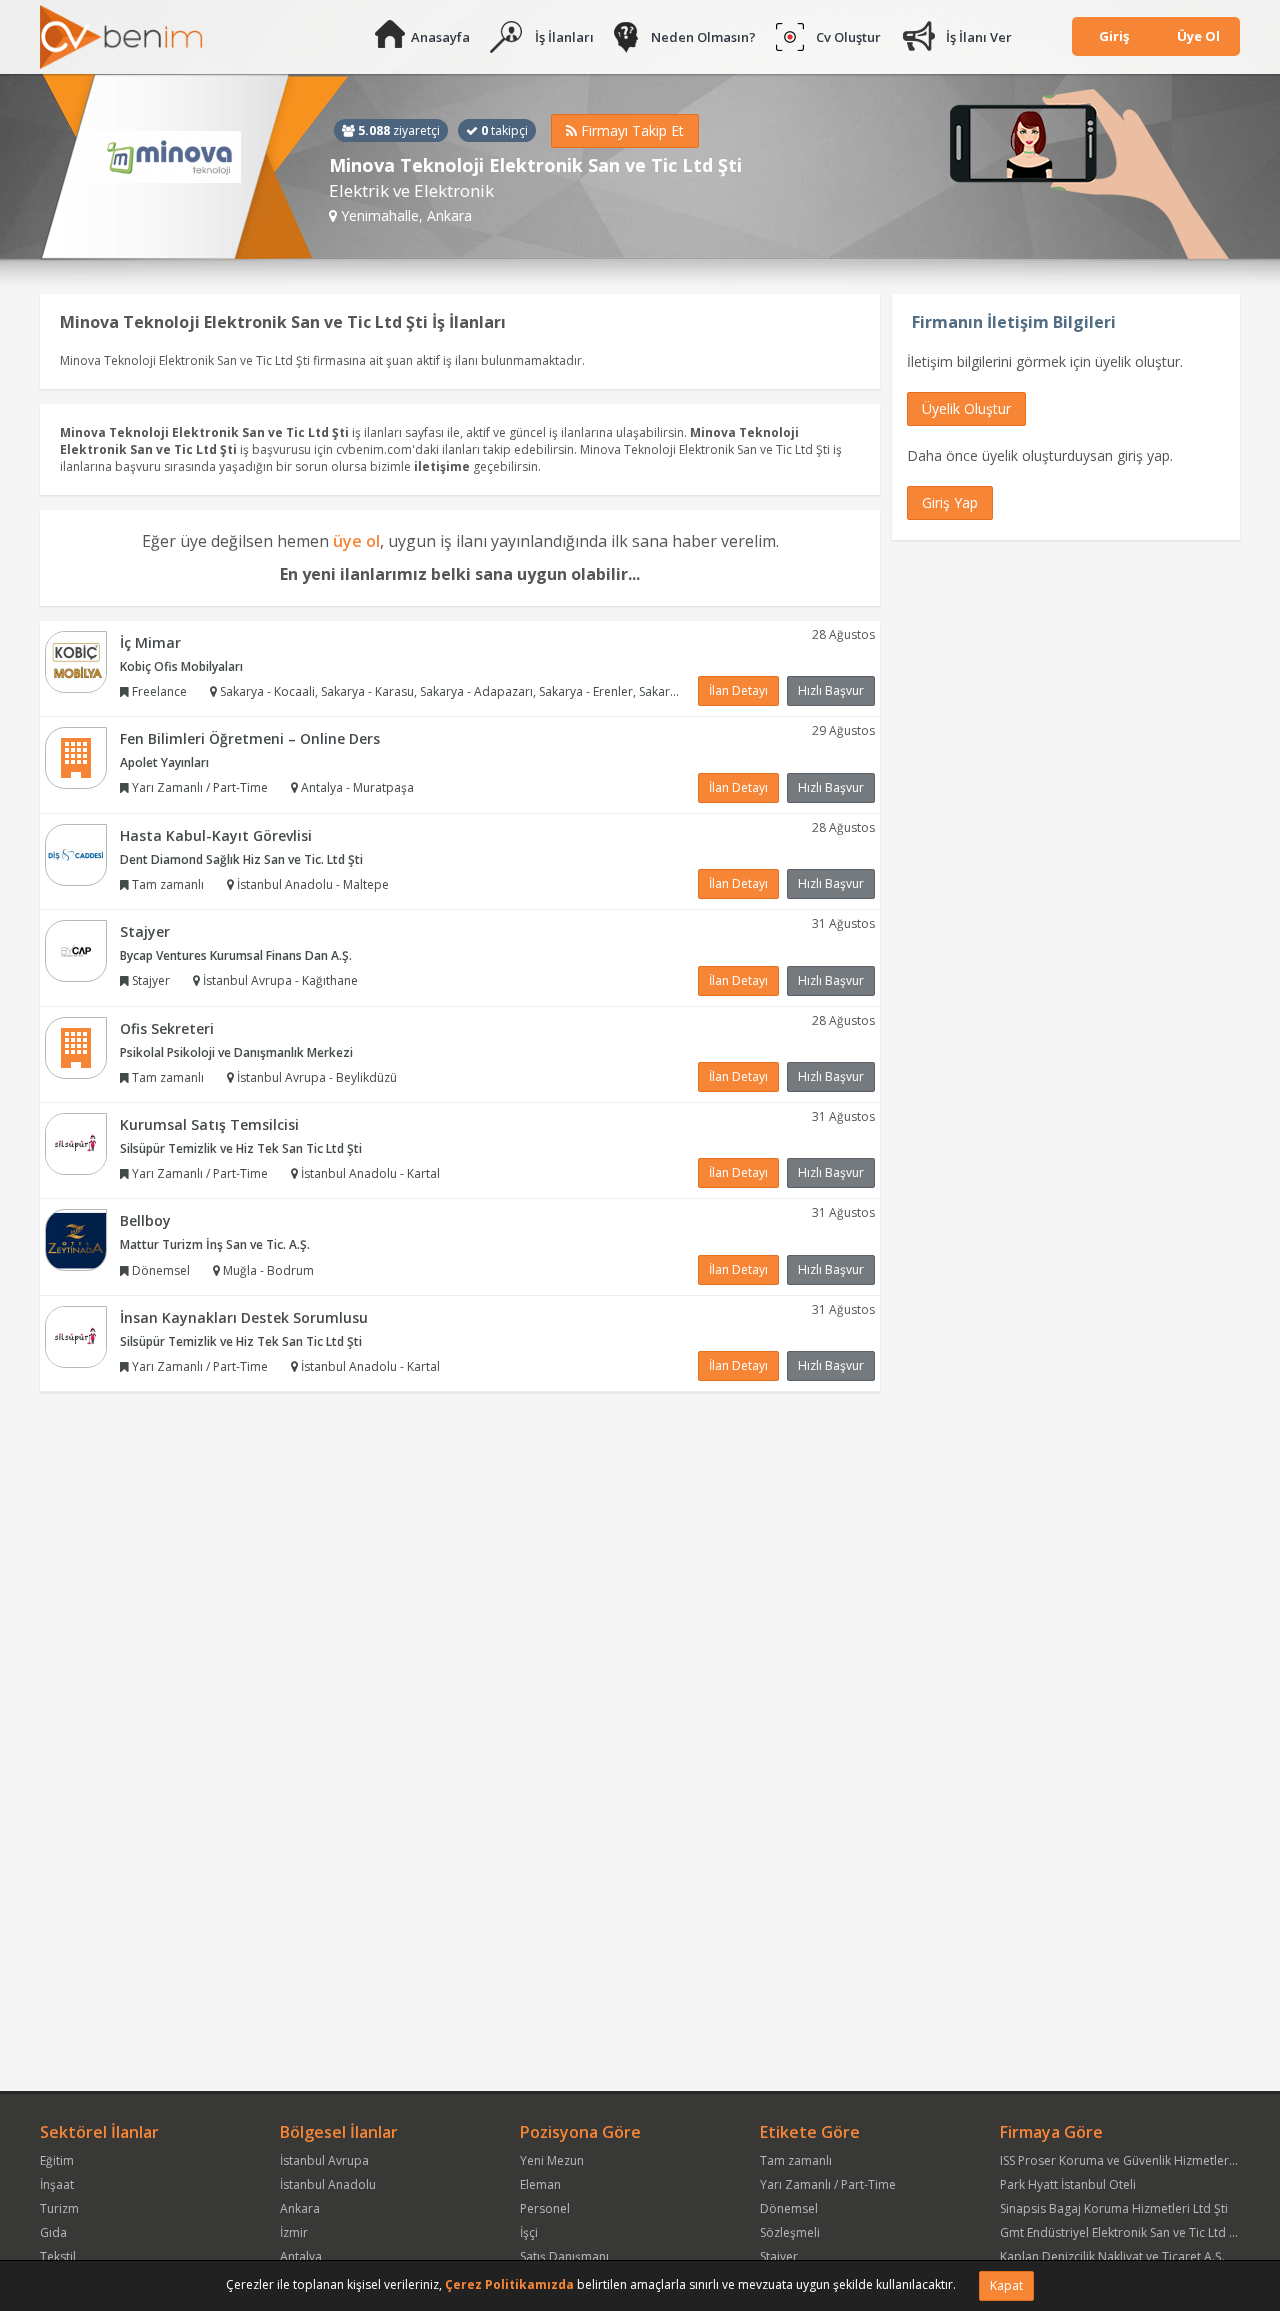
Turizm (59, 2208)
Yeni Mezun (552, 2160)
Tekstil (58, 2256)
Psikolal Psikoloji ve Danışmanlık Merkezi (236, 1052)
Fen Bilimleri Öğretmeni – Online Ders (250, 738)
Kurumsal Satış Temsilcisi (209, 1124)
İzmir (294, 2232)
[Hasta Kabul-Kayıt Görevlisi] (76, 853)
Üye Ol (1198, 36)
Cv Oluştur (848, 37)
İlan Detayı (738, 690)
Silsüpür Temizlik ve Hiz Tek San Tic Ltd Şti (241, 1148)
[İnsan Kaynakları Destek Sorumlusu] (76, 1335)
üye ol (356, 541)
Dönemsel (789, 2208)
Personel (545, 2208)
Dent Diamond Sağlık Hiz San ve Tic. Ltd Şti (241, 859)
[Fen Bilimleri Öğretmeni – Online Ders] (76, 756)
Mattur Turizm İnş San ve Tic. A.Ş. (215, 1244)
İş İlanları (564, 37)
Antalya (301, 2256)
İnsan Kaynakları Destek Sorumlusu (244, 1317)
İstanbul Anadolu (328, 2184)
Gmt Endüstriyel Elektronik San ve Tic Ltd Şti (1121, 2232)
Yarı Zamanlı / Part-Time (828, 2184)
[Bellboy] (76, 1239)
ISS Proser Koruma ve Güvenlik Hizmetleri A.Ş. (1128, 2160)
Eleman (540, 2184)
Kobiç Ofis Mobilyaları (181, 666)
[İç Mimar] (76, 660)
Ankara (300, 2208)
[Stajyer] (76, 949)
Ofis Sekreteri (167, 1028)
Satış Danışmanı (564, 2256)
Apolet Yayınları (164, 762)
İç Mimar (150, 642)
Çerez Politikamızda (509, 2284)
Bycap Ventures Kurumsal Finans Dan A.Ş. (236, 955)
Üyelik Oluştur (966, 408)
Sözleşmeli (790, 2232)
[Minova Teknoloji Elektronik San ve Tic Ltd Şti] (194, 167)
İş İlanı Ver (979, 37)
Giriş (1114, 36)
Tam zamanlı (796, 2160)
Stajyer (145, 931)
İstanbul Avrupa (324, 2160)
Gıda (53, 2232)
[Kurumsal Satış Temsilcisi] (76, 1142)
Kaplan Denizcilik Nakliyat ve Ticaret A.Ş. (1112, 2256)
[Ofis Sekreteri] (76, 1046)
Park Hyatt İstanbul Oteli (1068, 2184)
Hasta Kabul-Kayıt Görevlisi (216, 835)
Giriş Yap (950, 502)
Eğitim (57, 2160)
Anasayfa (440, 37)
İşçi (529, 2232)
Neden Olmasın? (703, 37)
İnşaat (57, 2184)
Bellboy (145, 1220)
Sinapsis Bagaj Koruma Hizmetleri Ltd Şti (1114, 2208)
